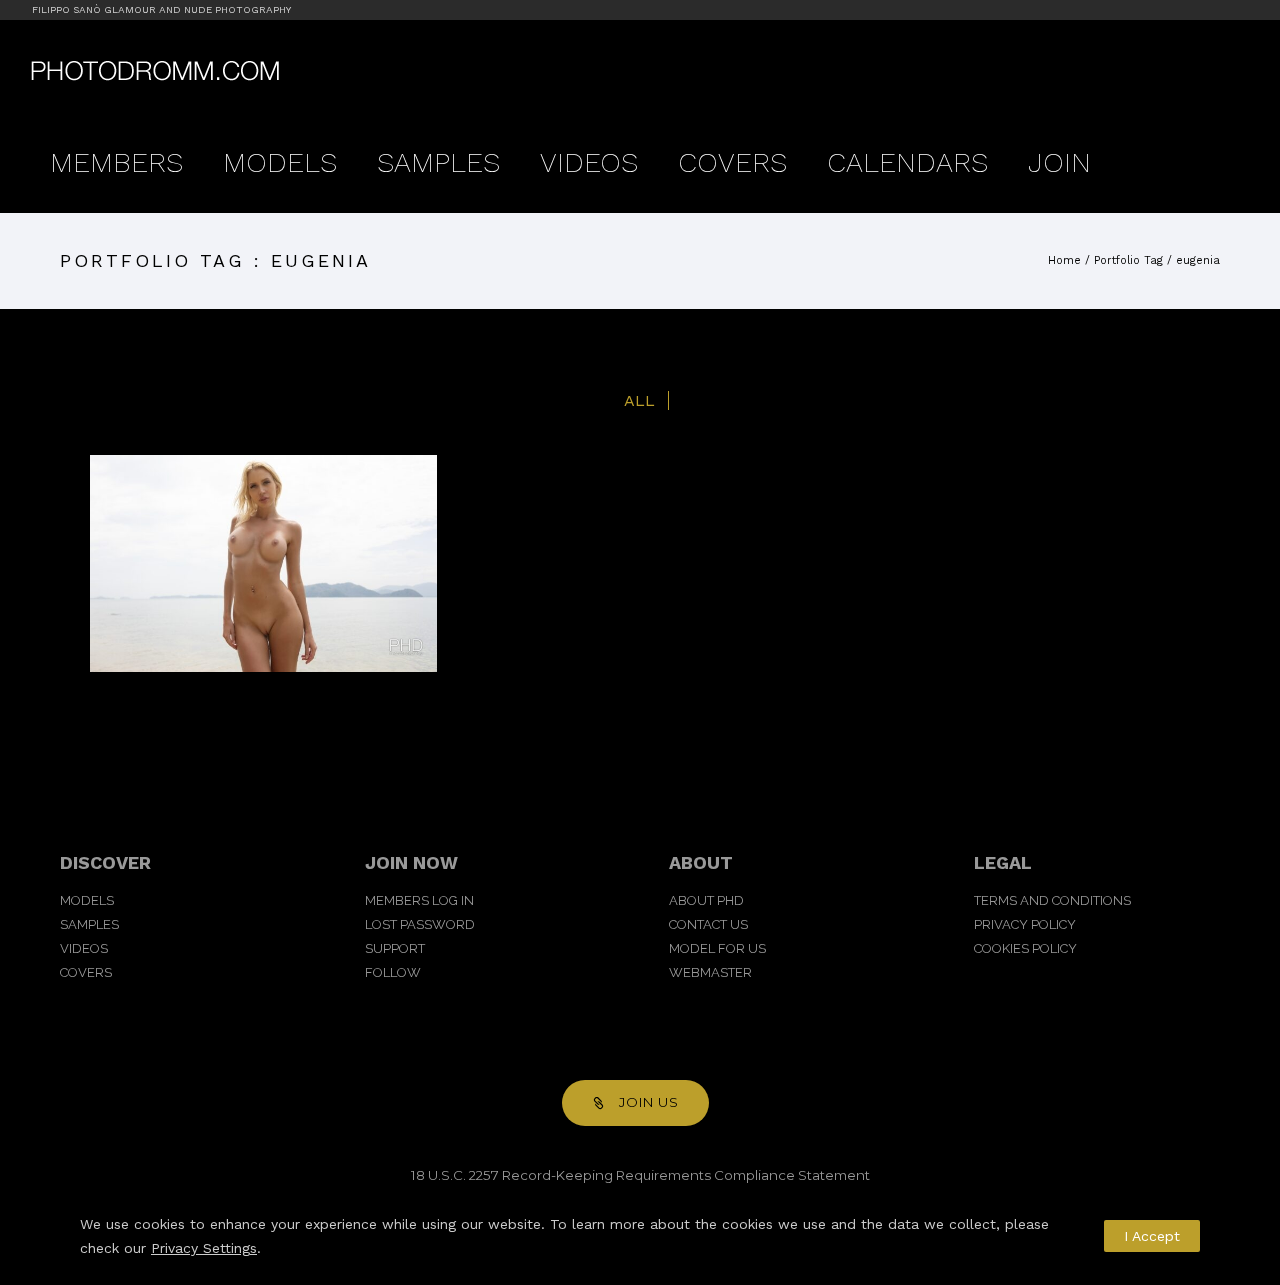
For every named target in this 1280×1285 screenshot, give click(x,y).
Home (1064, 260)
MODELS (280, 162)
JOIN (1059, 162)
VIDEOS (589, 162)
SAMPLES (438, 162)
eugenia (1198, 260)
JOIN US (649, 1102)
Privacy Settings (204, 1248)
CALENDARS (907, 162)
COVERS (732, 162)
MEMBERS (116, 162)
